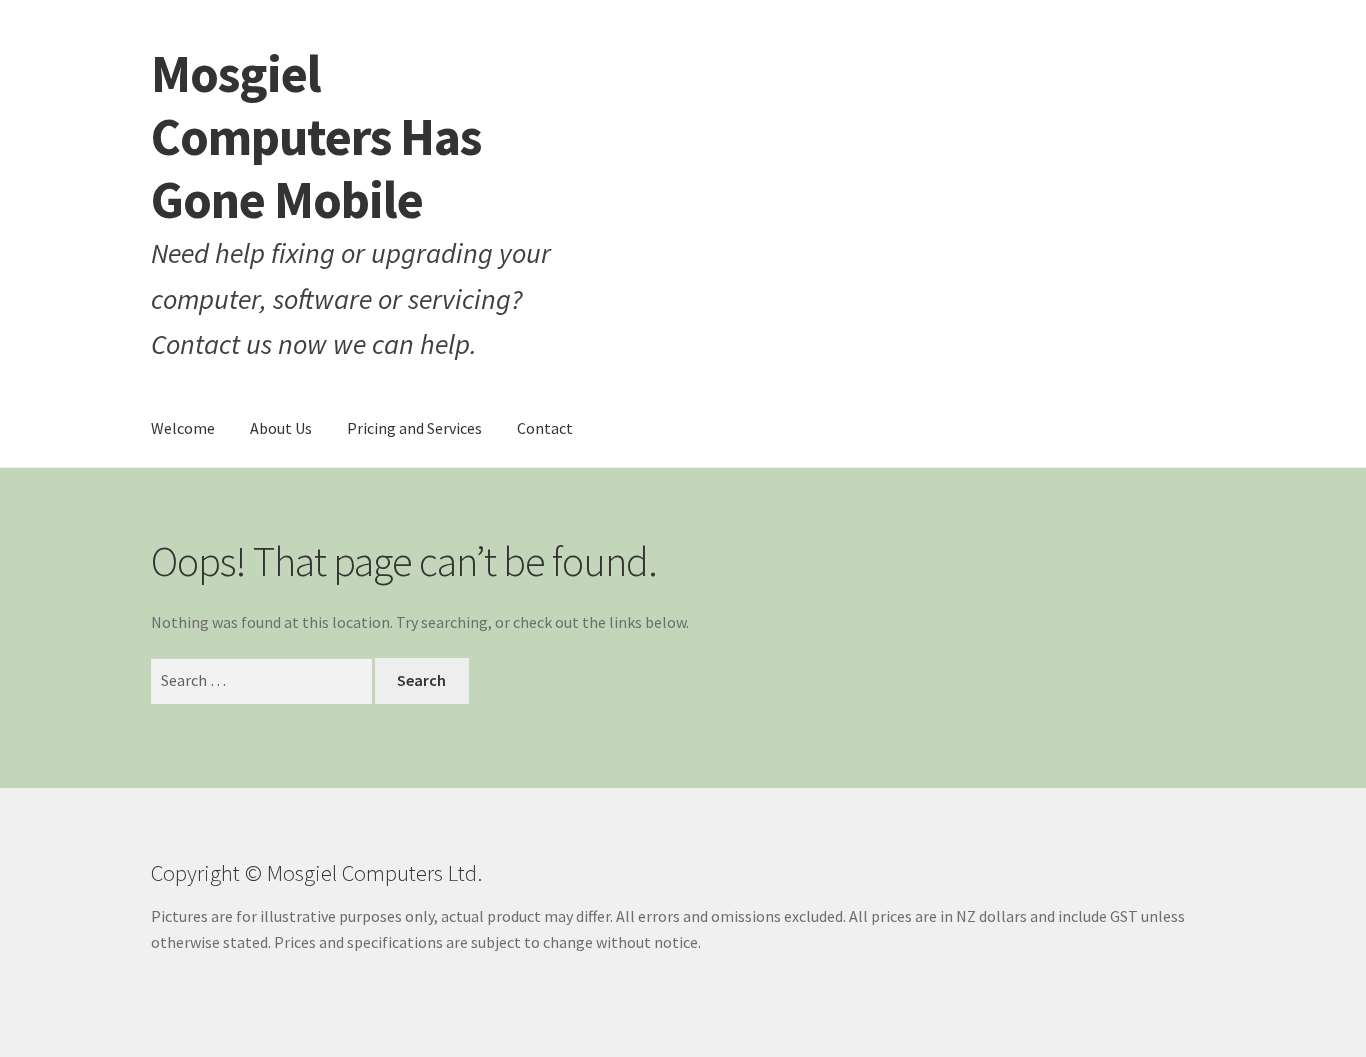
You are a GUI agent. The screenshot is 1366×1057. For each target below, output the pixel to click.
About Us (281, 428)
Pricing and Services (414, 428)
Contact (545, 428)
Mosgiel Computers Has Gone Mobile (316, 136)
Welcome (183, 428)
